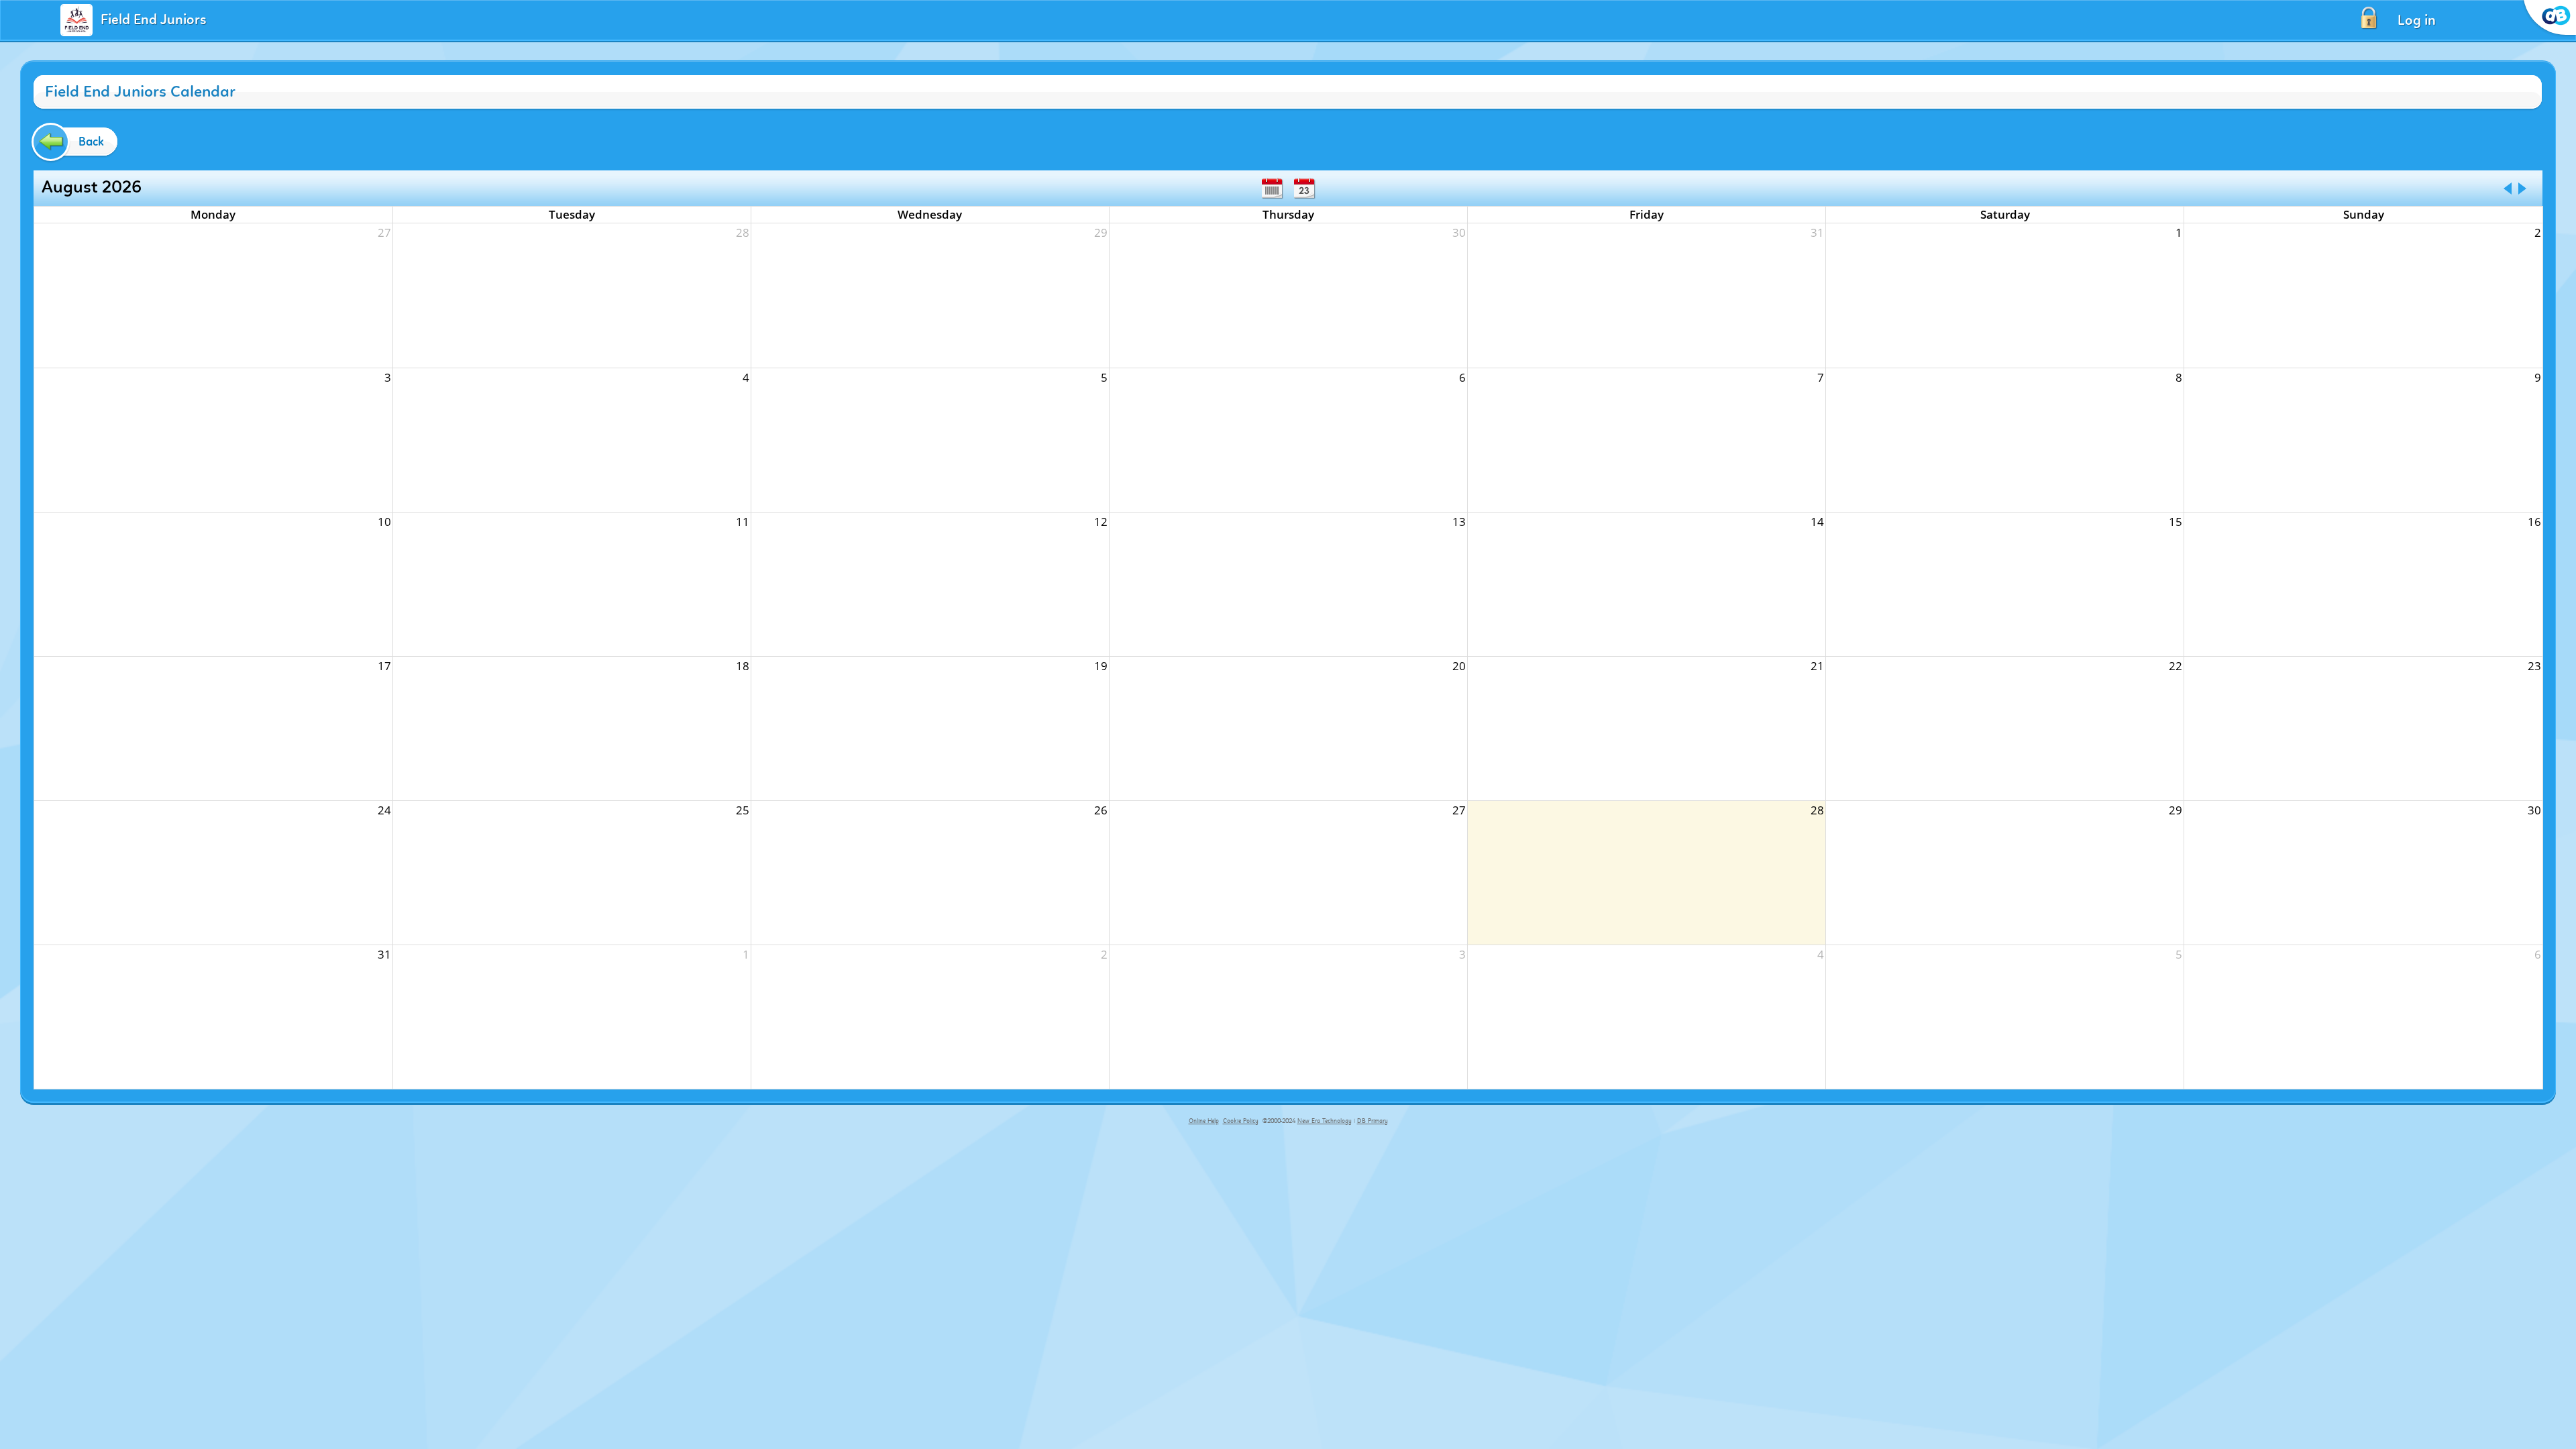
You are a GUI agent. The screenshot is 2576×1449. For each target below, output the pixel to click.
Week (1272, 189)
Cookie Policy (1241, 1121)
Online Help (1204, 1121)
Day (1304, 189)
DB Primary (1373, 1121)
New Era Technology (1325, 1121)
